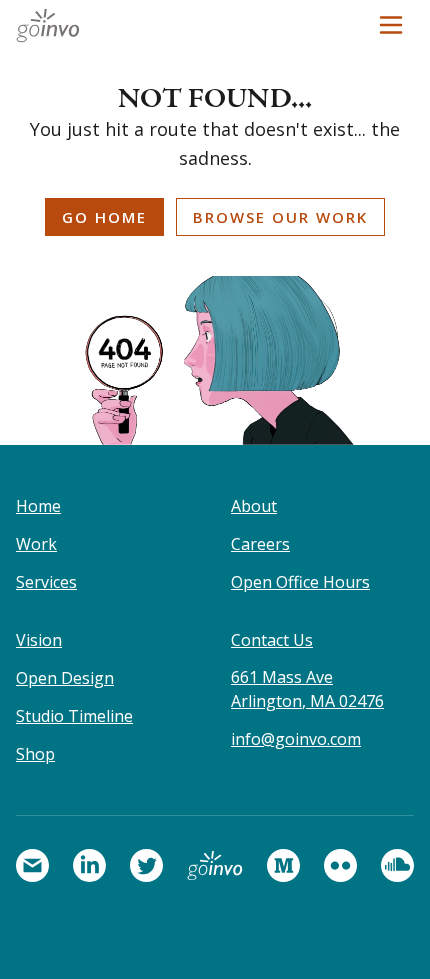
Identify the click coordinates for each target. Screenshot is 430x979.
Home (38, 506)
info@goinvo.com (296, 739)
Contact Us (272, 640)
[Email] (32, 865)
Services (46, 582)
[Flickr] (340, 865)
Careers (260, 544)
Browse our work (280, 217)
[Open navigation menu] (391, 25)
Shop (35, 754)
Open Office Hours (300, 582)
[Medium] (283, 865)
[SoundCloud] (397, 865)
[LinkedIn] (89, 865)
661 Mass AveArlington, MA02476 (307, 689)
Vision (39, 640)
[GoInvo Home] (53, 25)
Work (36, 544)
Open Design (65, 678)
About (254, 506)
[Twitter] (146, 865)
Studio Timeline (74, 716)
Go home (104, 217)
